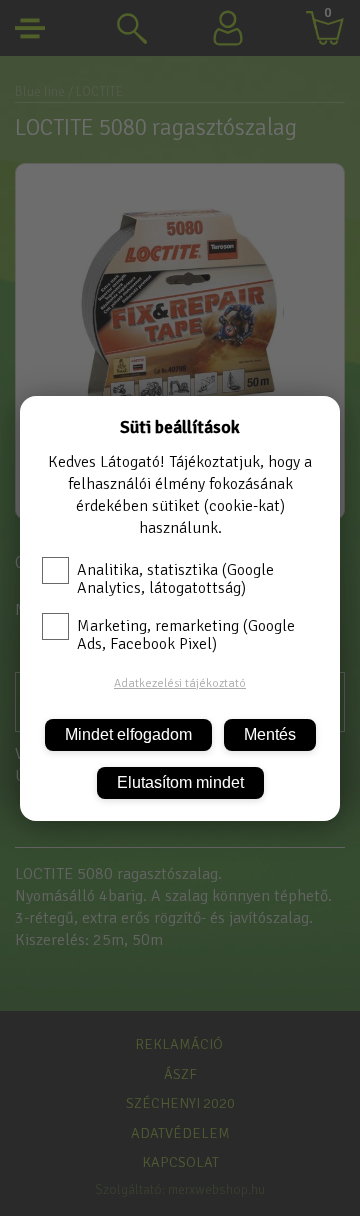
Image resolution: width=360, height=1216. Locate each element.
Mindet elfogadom (128, 734)
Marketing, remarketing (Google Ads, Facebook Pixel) (186, 635)
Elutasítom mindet (180, 782)
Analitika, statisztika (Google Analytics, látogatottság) (175, 579)
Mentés (270, 734)
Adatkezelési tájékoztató (180, 683)
